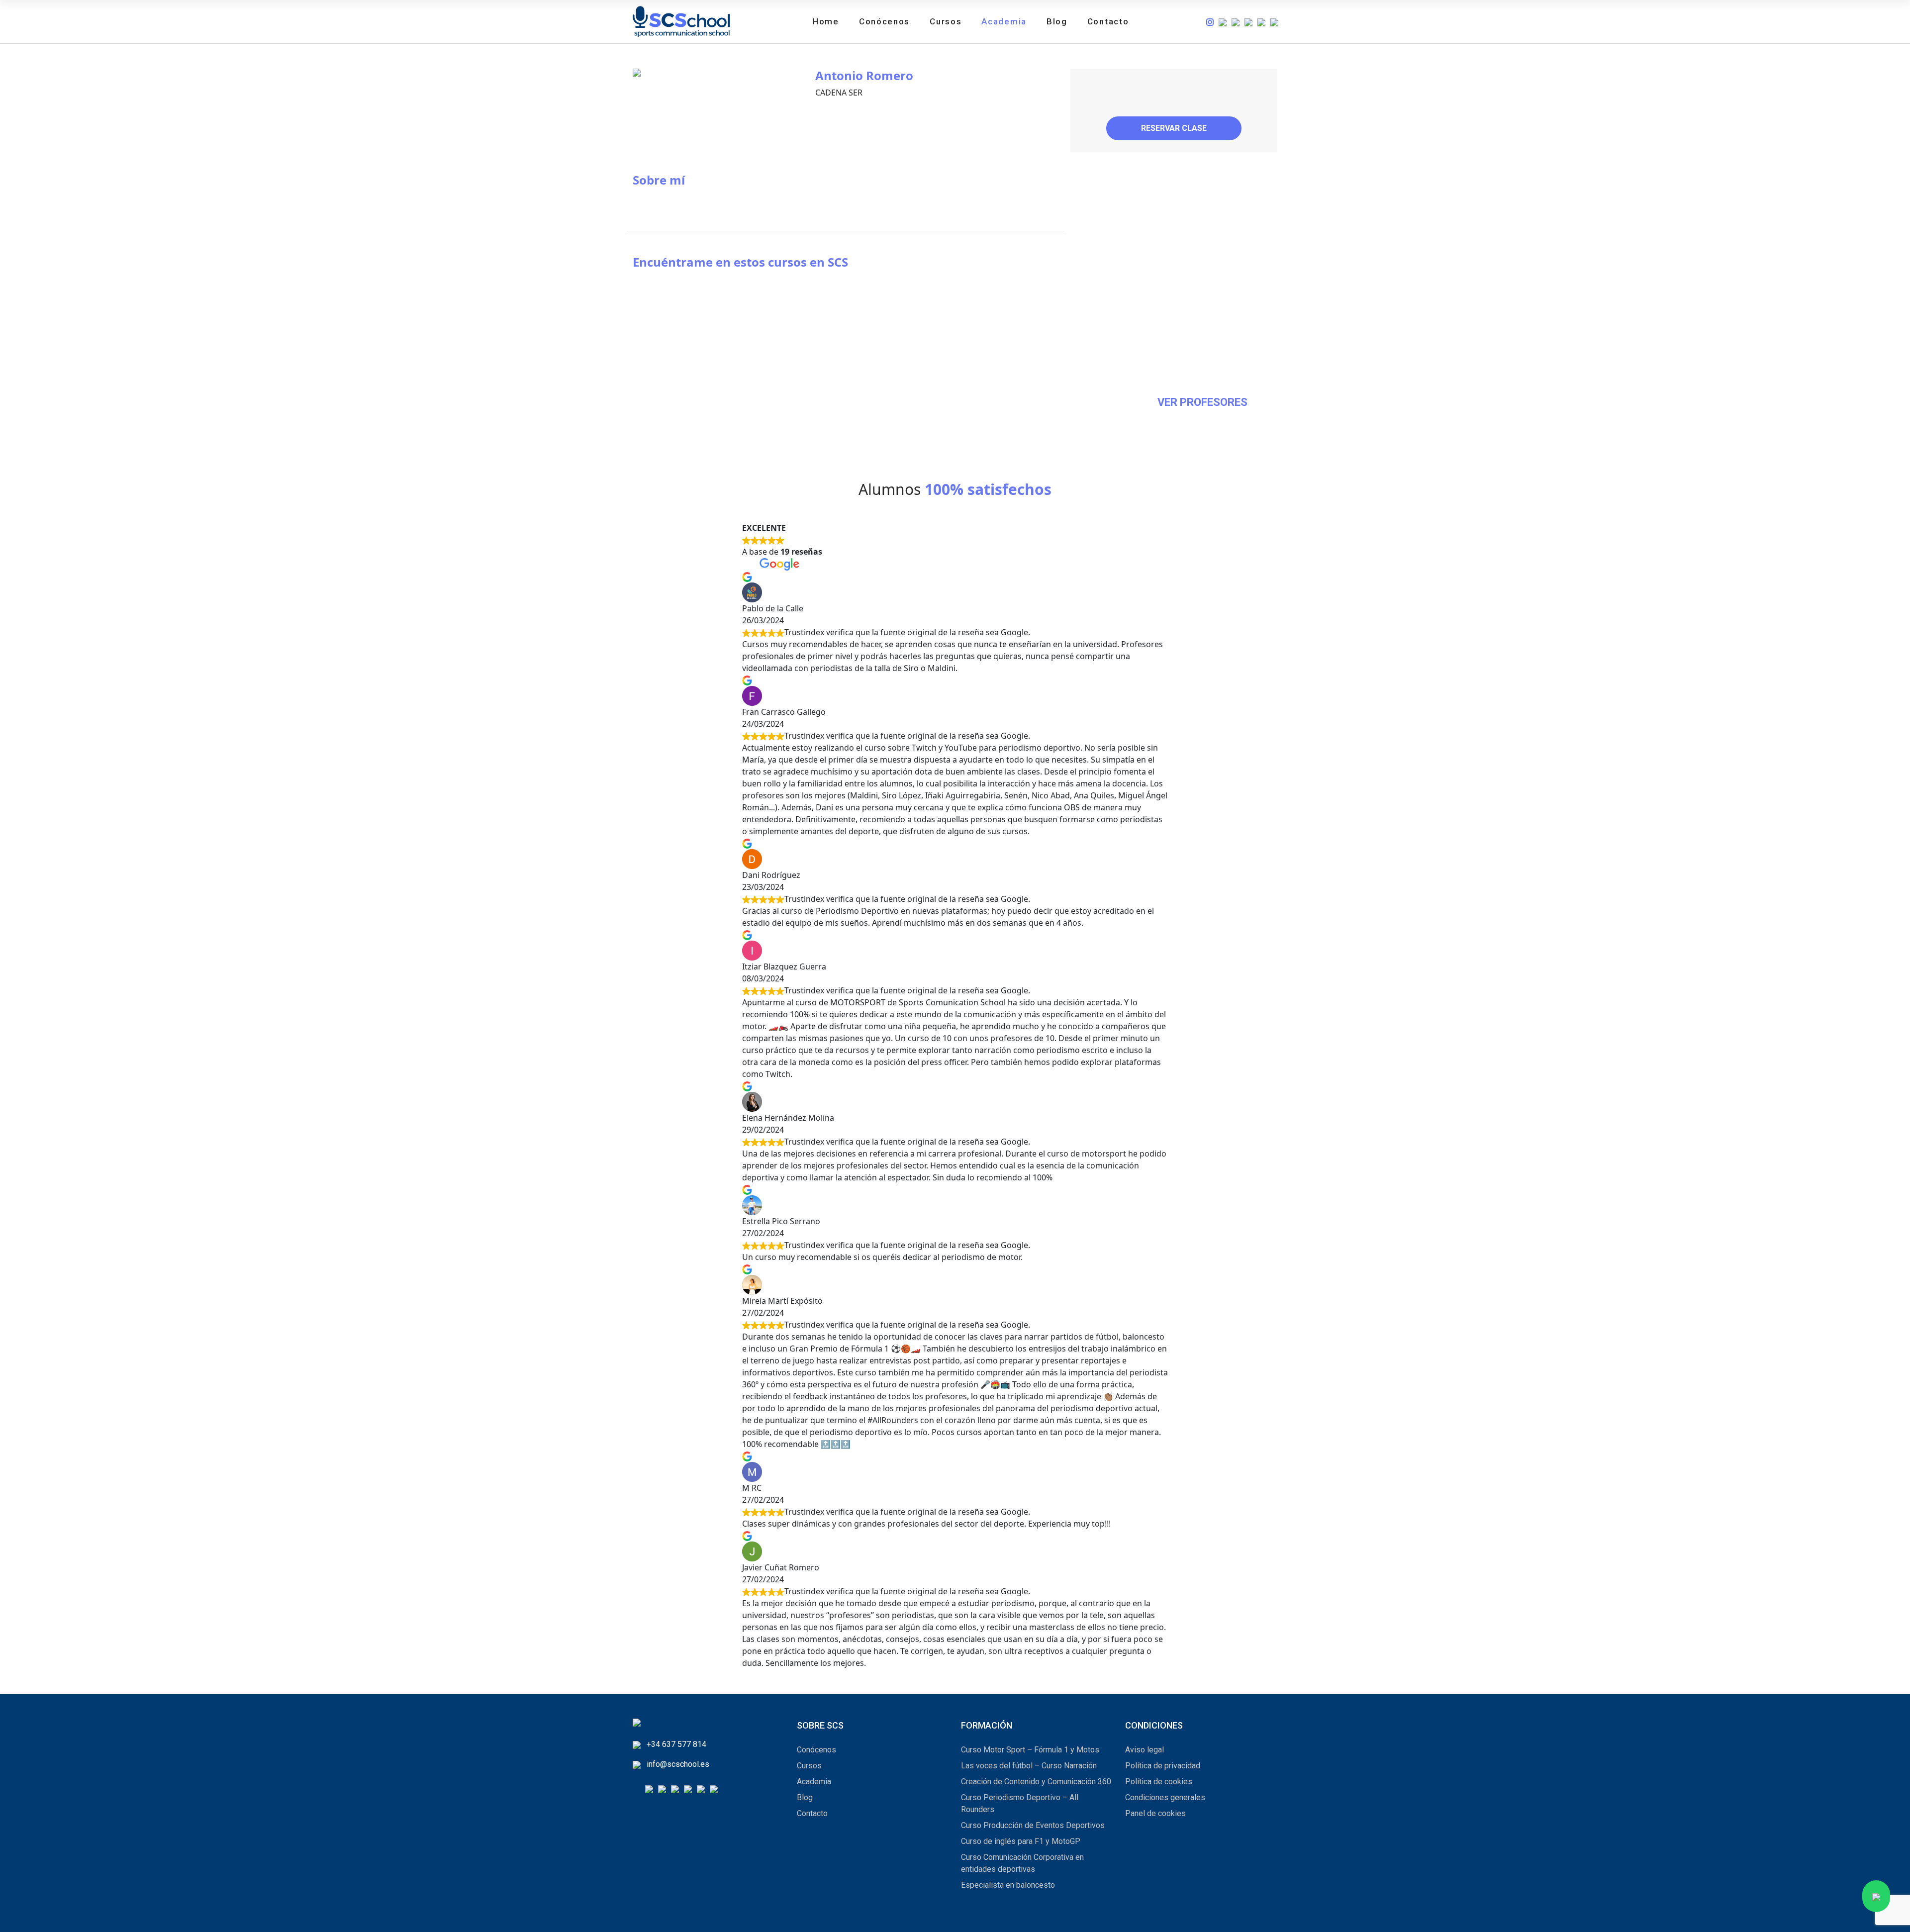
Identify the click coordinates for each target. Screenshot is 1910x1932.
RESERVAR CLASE (1174, 128)
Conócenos (884, 21)
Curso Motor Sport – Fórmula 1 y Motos (1030, 1750)
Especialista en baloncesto (1008, 1885)
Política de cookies (1159, 1782)
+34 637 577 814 (676, 1744)
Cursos (946, 21)
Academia (1004, 21)
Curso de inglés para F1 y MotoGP (1021, 1841)
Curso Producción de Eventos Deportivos (1033, 1825)
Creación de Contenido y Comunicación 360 (1036, 1782)
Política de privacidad (1163, 1766)
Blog (1057, 21)
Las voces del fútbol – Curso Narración (1029, 1766)
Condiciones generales (1165, 1797)
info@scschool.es (678, 1764)
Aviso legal (1145, 1750)
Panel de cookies (1155, 1813)
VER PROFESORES (1202, 402)
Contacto (1108, 21)
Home (826, 21)
